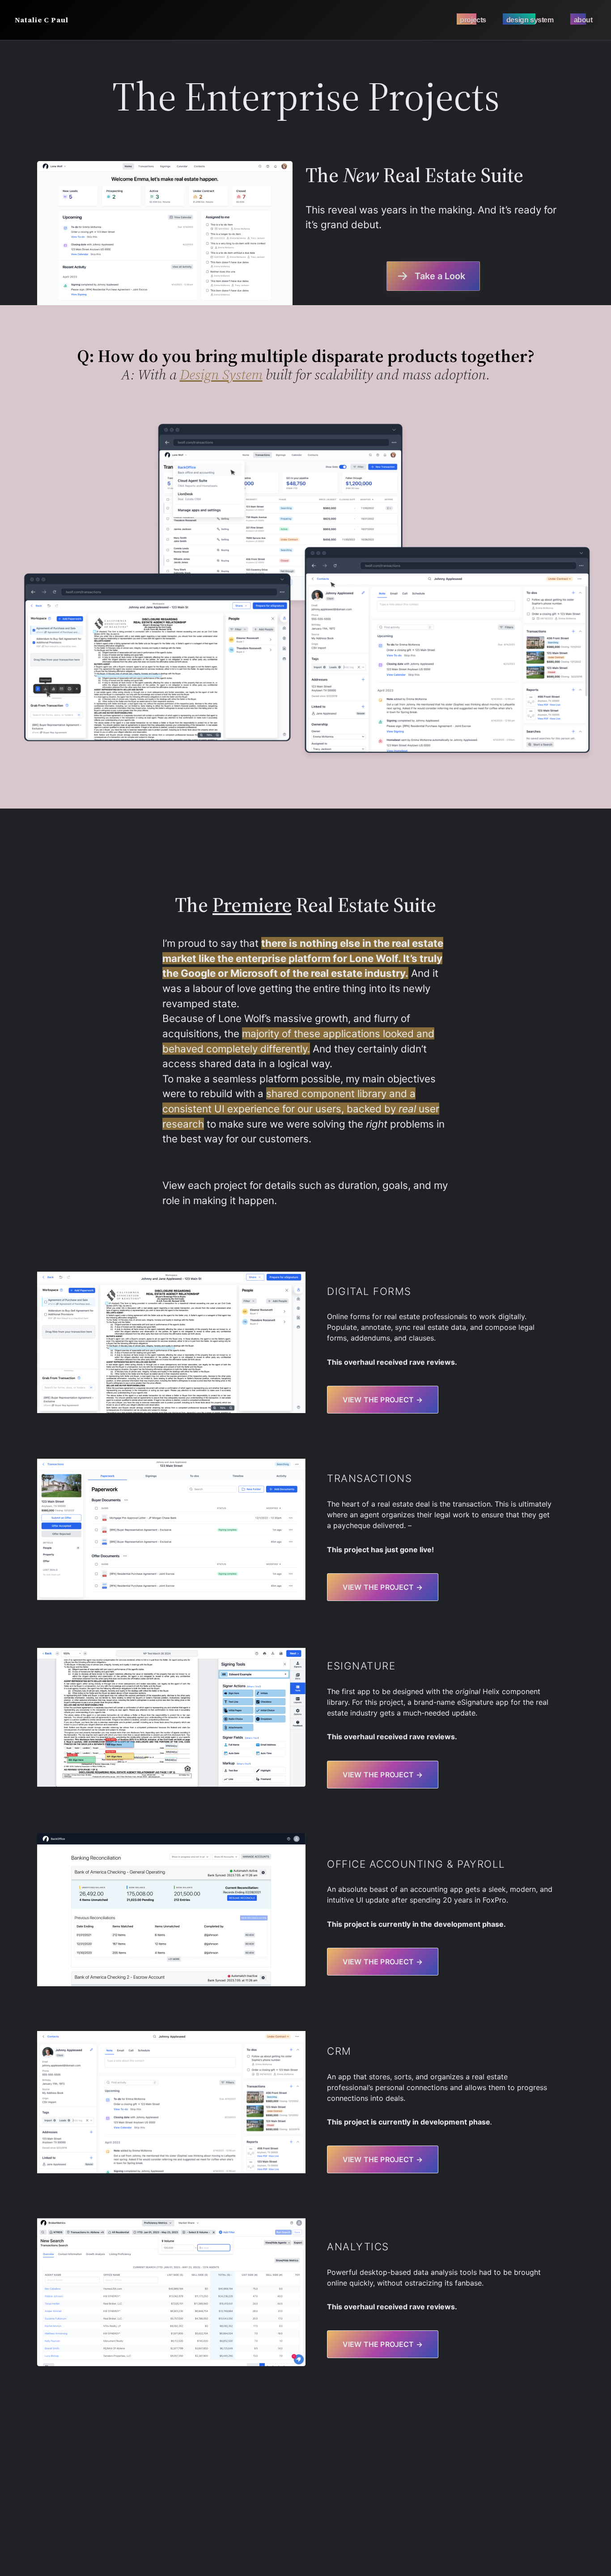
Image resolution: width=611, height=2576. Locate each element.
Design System (221, 375)
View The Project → (383, 1400)
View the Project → (383, 2159)
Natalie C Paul (42, 20)
